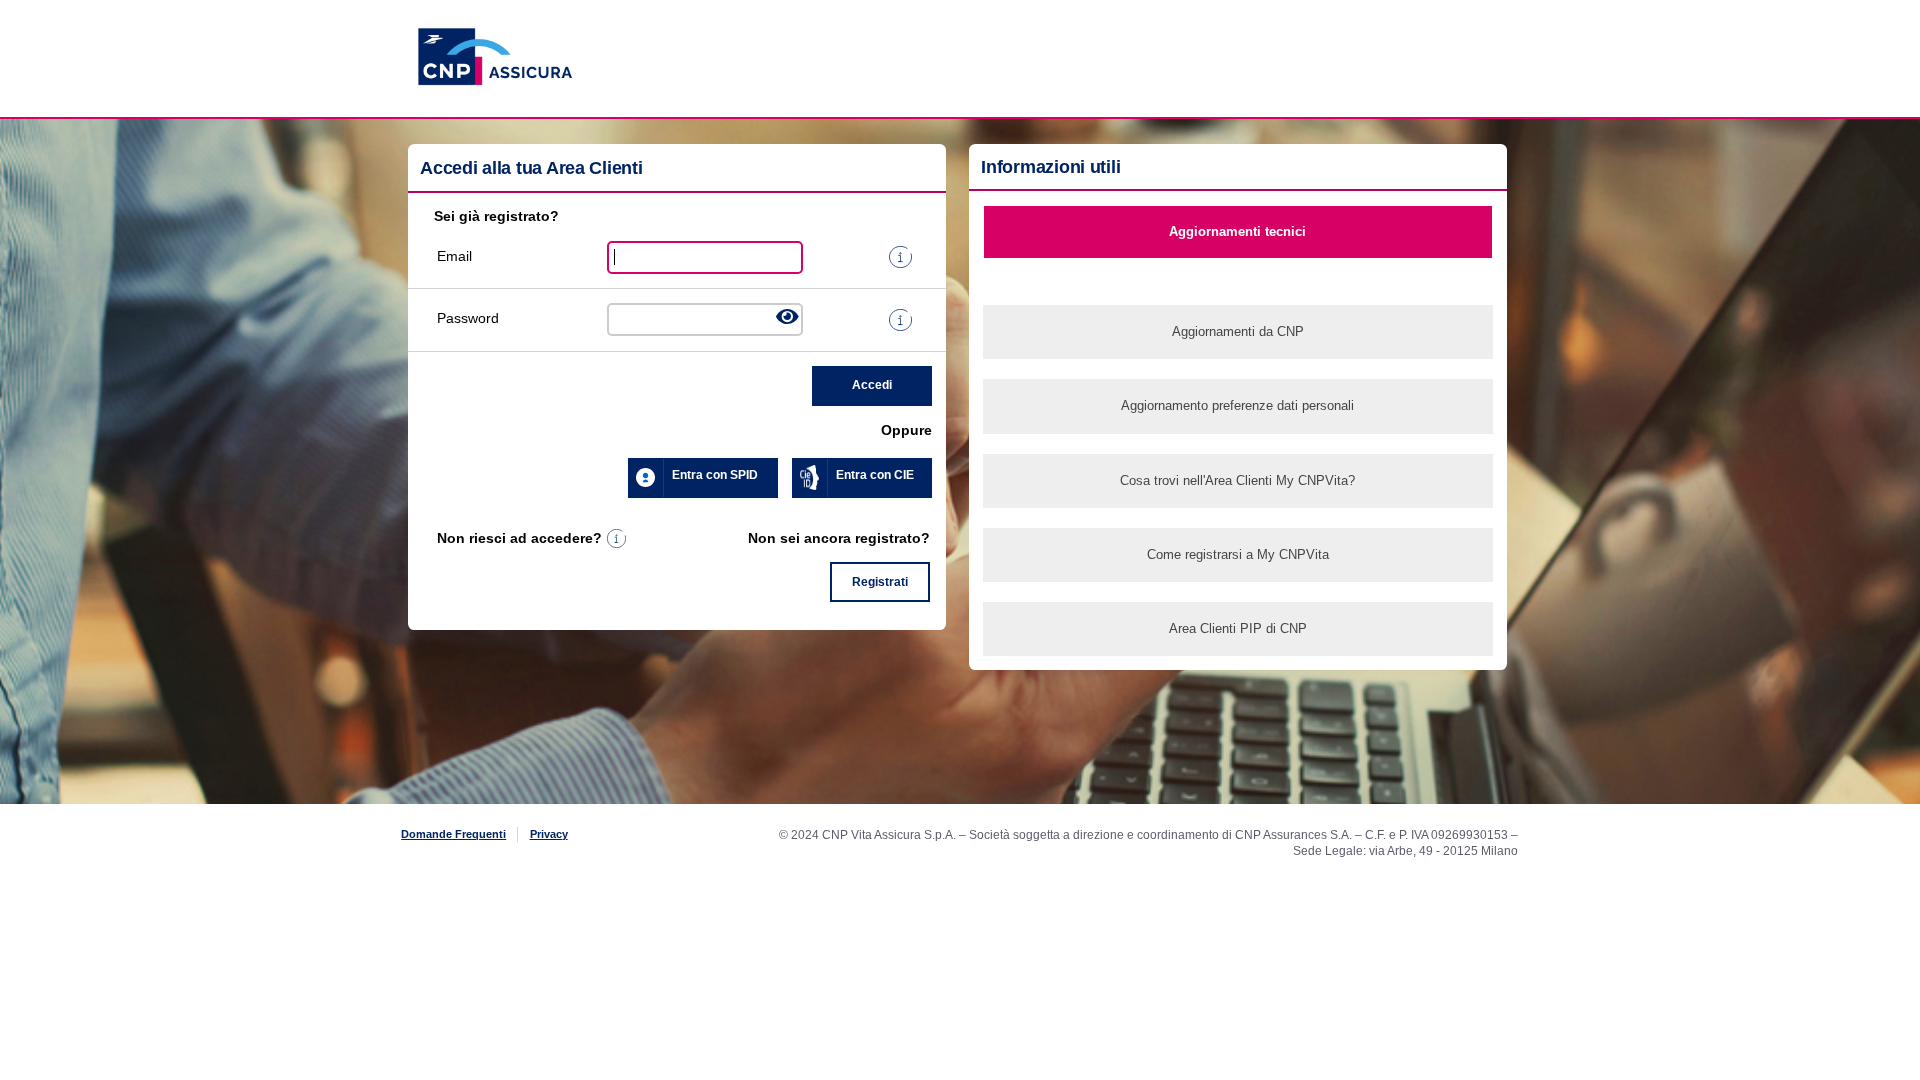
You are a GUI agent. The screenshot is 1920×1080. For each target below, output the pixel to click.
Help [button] (617, 539)
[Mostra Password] (787, 317)
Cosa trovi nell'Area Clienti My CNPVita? (1237, 480)
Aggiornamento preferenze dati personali (1237, 405)
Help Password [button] (900, 320)
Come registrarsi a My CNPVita (1238, 554)
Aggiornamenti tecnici (1237, 231)
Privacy (549, 834)
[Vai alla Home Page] (495, 109)
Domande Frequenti (453, 834)
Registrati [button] (880, 582)
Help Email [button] (900, 257)
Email (454, 256)
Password (465, 318)
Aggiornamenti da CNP (1238, 331)
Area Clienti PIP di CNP (1238, 628)
